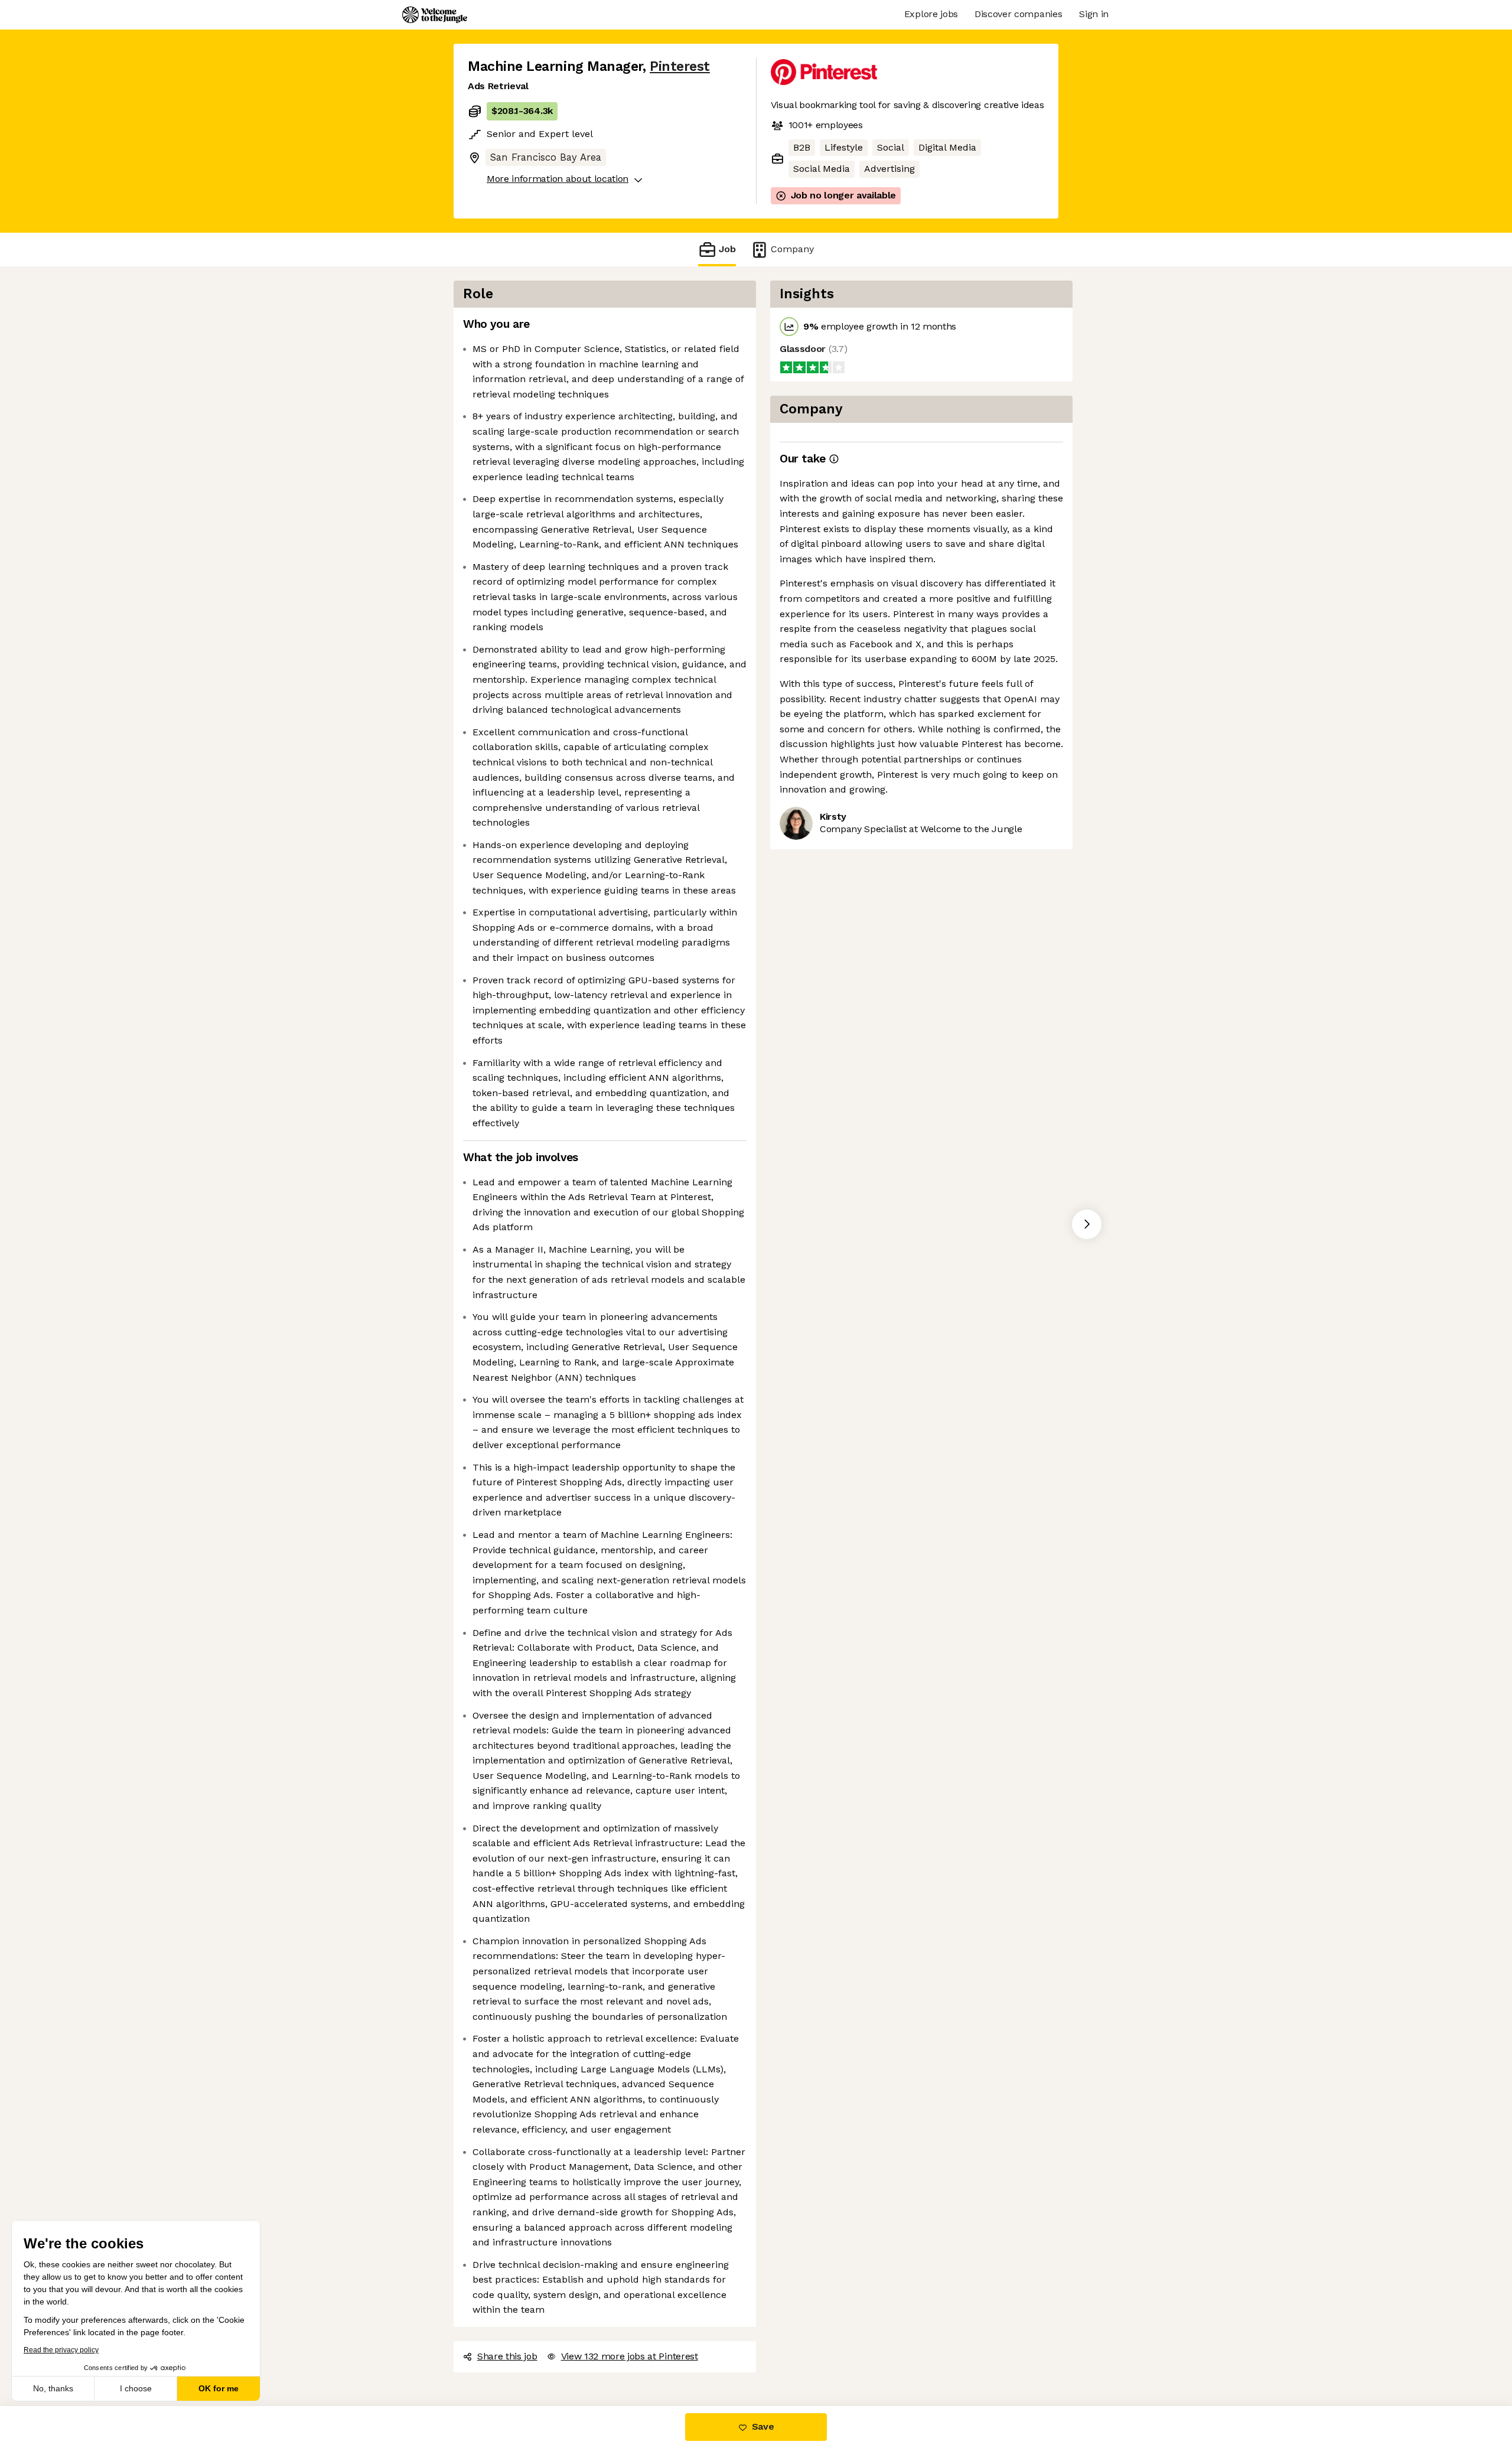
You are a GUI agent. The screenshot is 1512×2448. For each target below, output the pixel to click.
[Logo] (435, 15)
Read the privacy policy (61, 2350)
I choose (136, 2388)
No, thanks (53, 2388)
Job (727, 249)
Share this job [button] (507, 2356)
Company (792, 249)
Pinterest (680, 66)
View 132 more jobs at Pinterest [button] (630, 2356)
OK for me (219, 2388)
